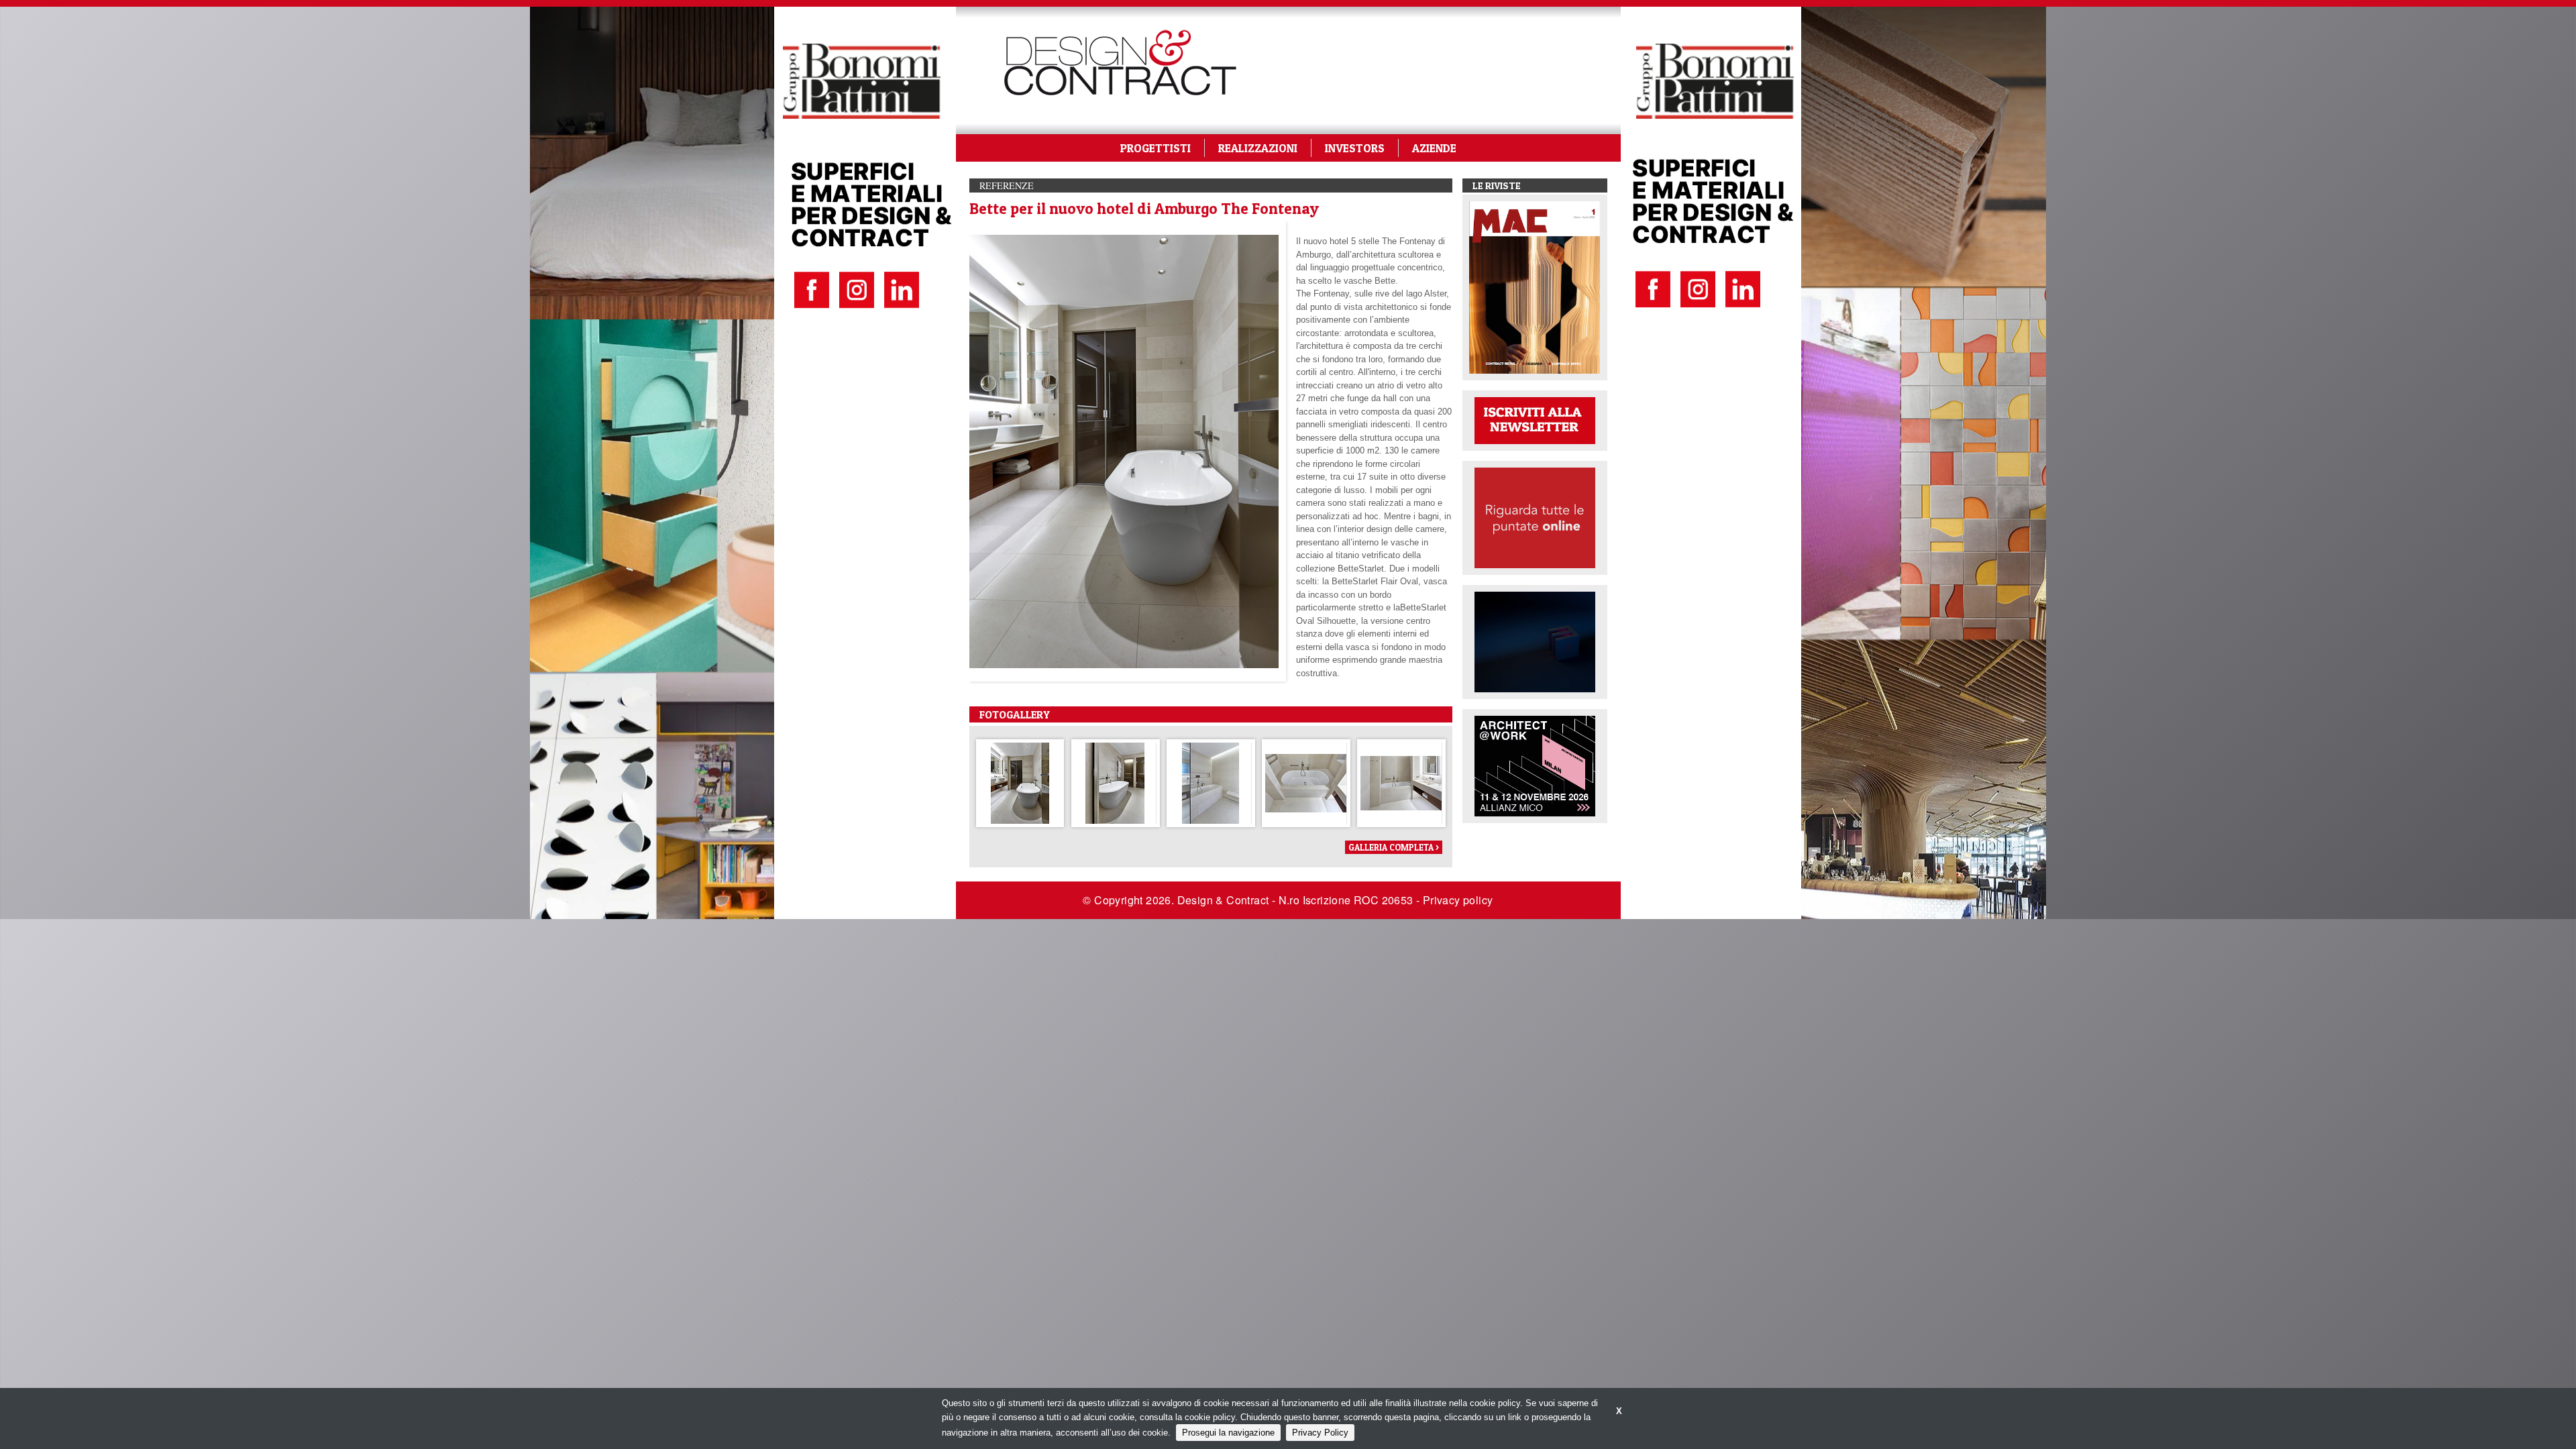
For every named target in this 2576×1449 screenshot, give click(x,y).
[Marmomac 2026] (1535, 641)
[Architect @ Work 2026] (1535, 765)
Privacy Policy (1320, 1433)
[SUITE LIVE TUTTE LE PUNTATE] (1535, 517)
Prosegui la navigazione (1228, 1433)
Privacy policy (1458, 900)
